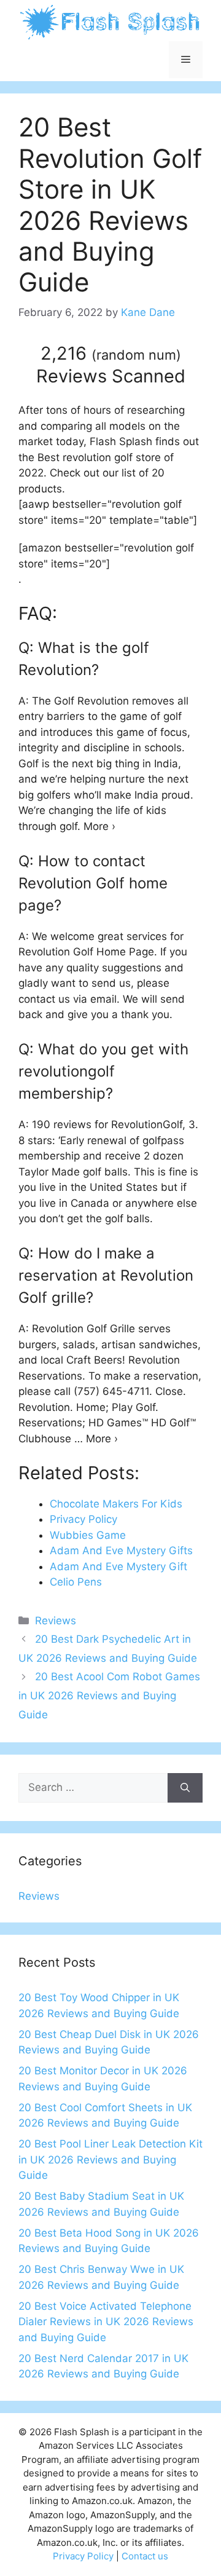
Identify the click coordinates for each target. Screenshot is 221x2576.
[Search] (185, 1788)
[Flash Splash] (110, 22)
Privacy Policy (83, 2556)
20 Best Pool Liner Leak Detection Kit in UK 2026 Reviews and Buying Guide (110, 2159)
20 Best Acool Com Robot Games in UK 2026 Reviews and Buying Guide (109, 1695)
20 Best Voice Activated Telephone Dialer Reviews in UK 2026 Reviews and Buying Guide (106, 2322)
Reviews (56, 1621)
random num (136, 355)
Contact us (145, 2556)
